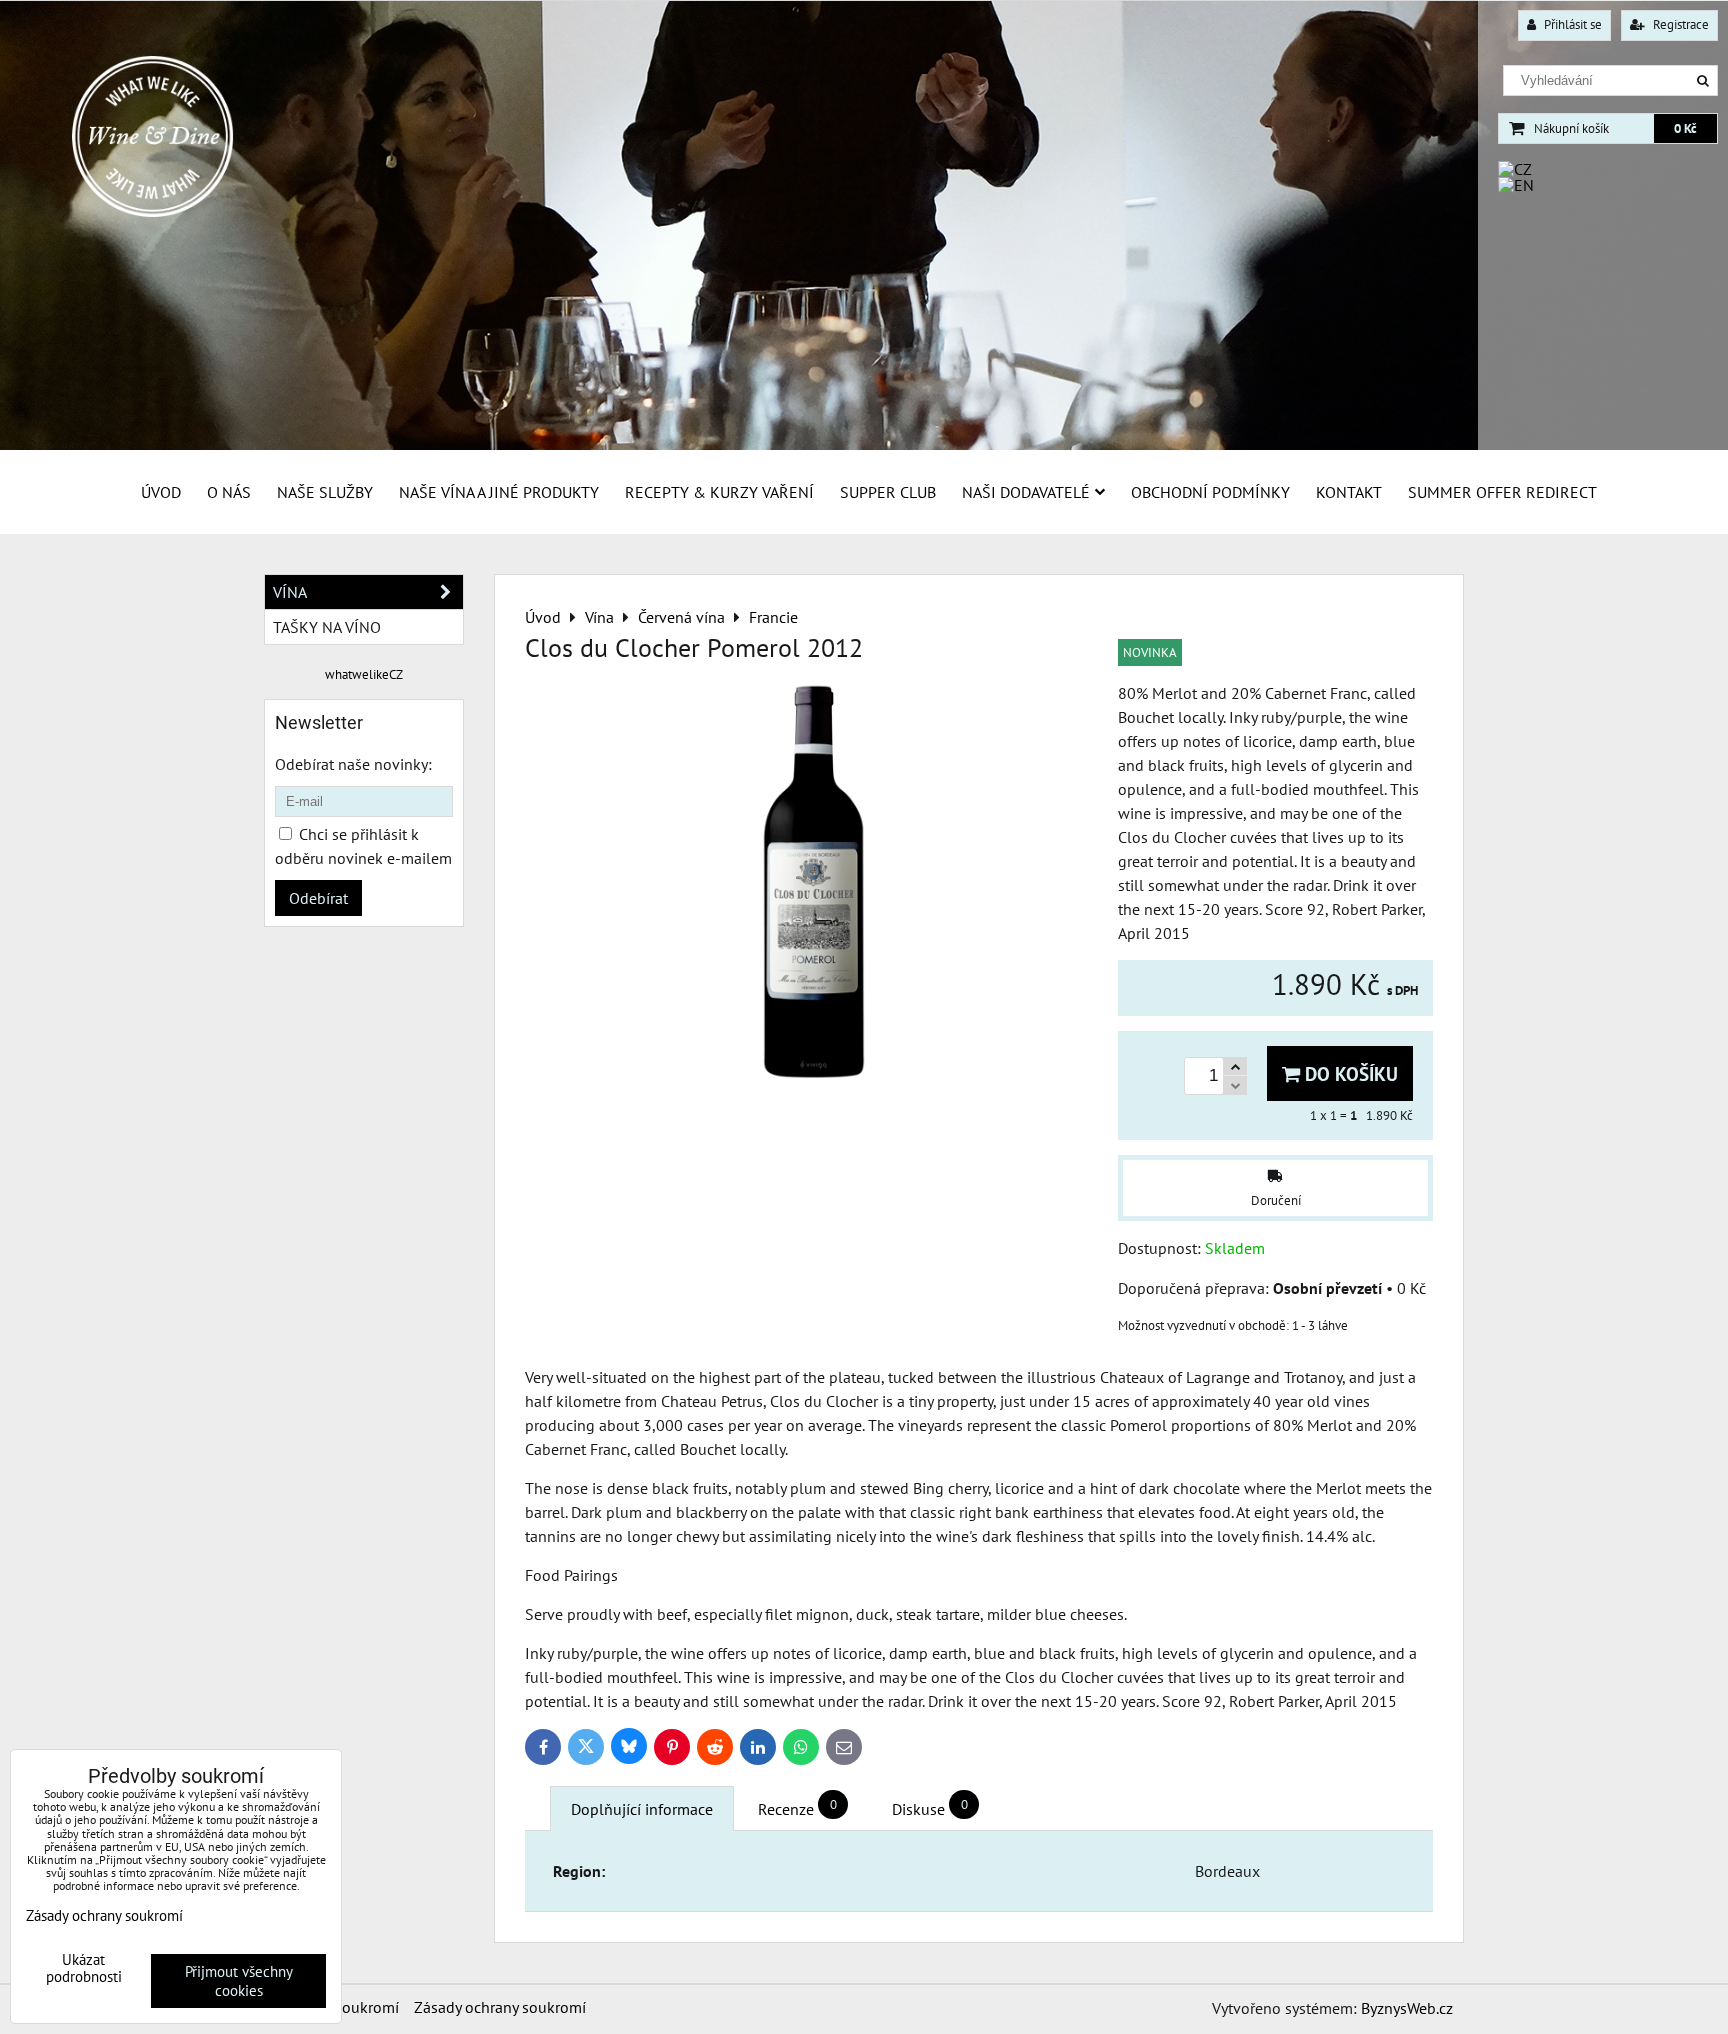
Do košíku (1349, 1073)
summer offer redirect (1502, 492)
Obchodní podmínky (1210, 492)
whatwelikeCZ (364, 674)
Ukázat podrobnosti (84, 1968)
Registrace (1679, 24)
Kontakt (1349, 492)
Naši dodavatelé (1026, 492)
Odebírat (318, 898)
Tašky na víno (327, 627)
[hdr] (864, 445)
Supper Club (888, 492)
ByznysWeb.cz (1407, 2008)
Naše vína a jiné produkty (499, 492)
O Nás (229, 492)
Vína (290, 592)
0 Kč (1685, 128)
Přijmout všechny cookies (239, 1981)
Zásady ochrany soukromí (500, 2007)
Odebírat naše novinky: (353, 764)
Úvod (161, 492)
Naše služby (325, 492)
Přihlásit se (1571, 24)
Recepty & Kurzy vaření (719, 492)
